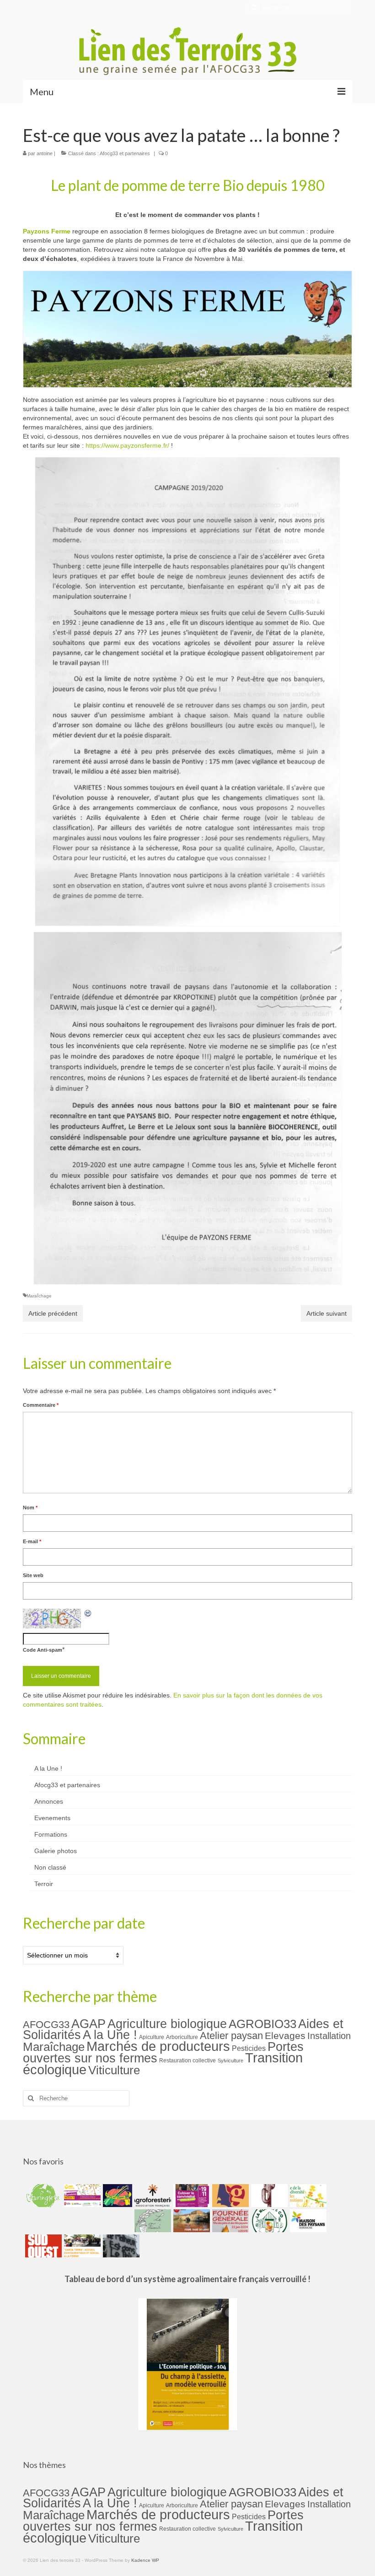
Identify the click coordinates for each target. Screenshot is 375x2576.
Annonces (49, 1801)
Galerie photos (56, 1851)
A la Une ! (48, 1768)
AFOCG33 (46, 2025)
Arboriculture (182, 2037)
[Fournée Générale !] (229, 2221)
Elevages (285, 2036)
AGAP (88, 2024)
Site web (33, 1575)
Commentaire (41, 1405)
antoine (45, 153)
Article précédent (53, 1313)
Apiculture (152, 2037)
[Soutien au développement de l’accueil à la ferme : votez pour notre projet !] (81, 2246)
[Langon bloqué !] (120, 2246)
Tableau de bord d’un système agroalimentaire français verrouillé (185, 2279)
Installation (329, 2036)
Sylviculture (230, 2061)
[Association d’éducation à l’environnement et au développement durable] (42, 2196)
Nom (30, 1508)
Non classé (50, 1867)
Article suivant (327, 1313)
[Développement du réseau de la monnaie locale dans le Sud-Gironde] (229, 2196)
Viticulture (114, 2070)
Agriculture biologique (167, 2024)
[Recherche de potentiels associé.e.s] (116, 2196)
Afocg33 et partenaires (125, 153)
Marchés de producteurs (158, 2046)
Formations (51, 1834)
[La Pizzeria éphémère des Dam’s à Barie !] (152, 2221)
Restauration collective (187, 2061)
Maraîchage (39, 1296)
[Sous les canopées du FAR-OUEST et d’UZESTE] (268, 2196)
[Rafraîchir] (88, 1613)
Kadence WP (145, 2560)
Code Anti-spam (43, 1650)
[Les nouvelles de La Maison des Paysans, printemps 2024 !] (307, 2221)
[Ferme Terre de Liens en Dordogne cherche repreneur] (190, 2221)
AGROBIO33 (262, 2024)
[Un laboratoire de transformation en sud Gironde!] (268, 2221)
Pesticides (249, 2048)
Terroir (44, 1884)
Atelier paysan (231, 2036)
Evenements (52, 1818)
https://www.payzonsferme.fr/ (127, 445)
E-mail (32, 1541)
